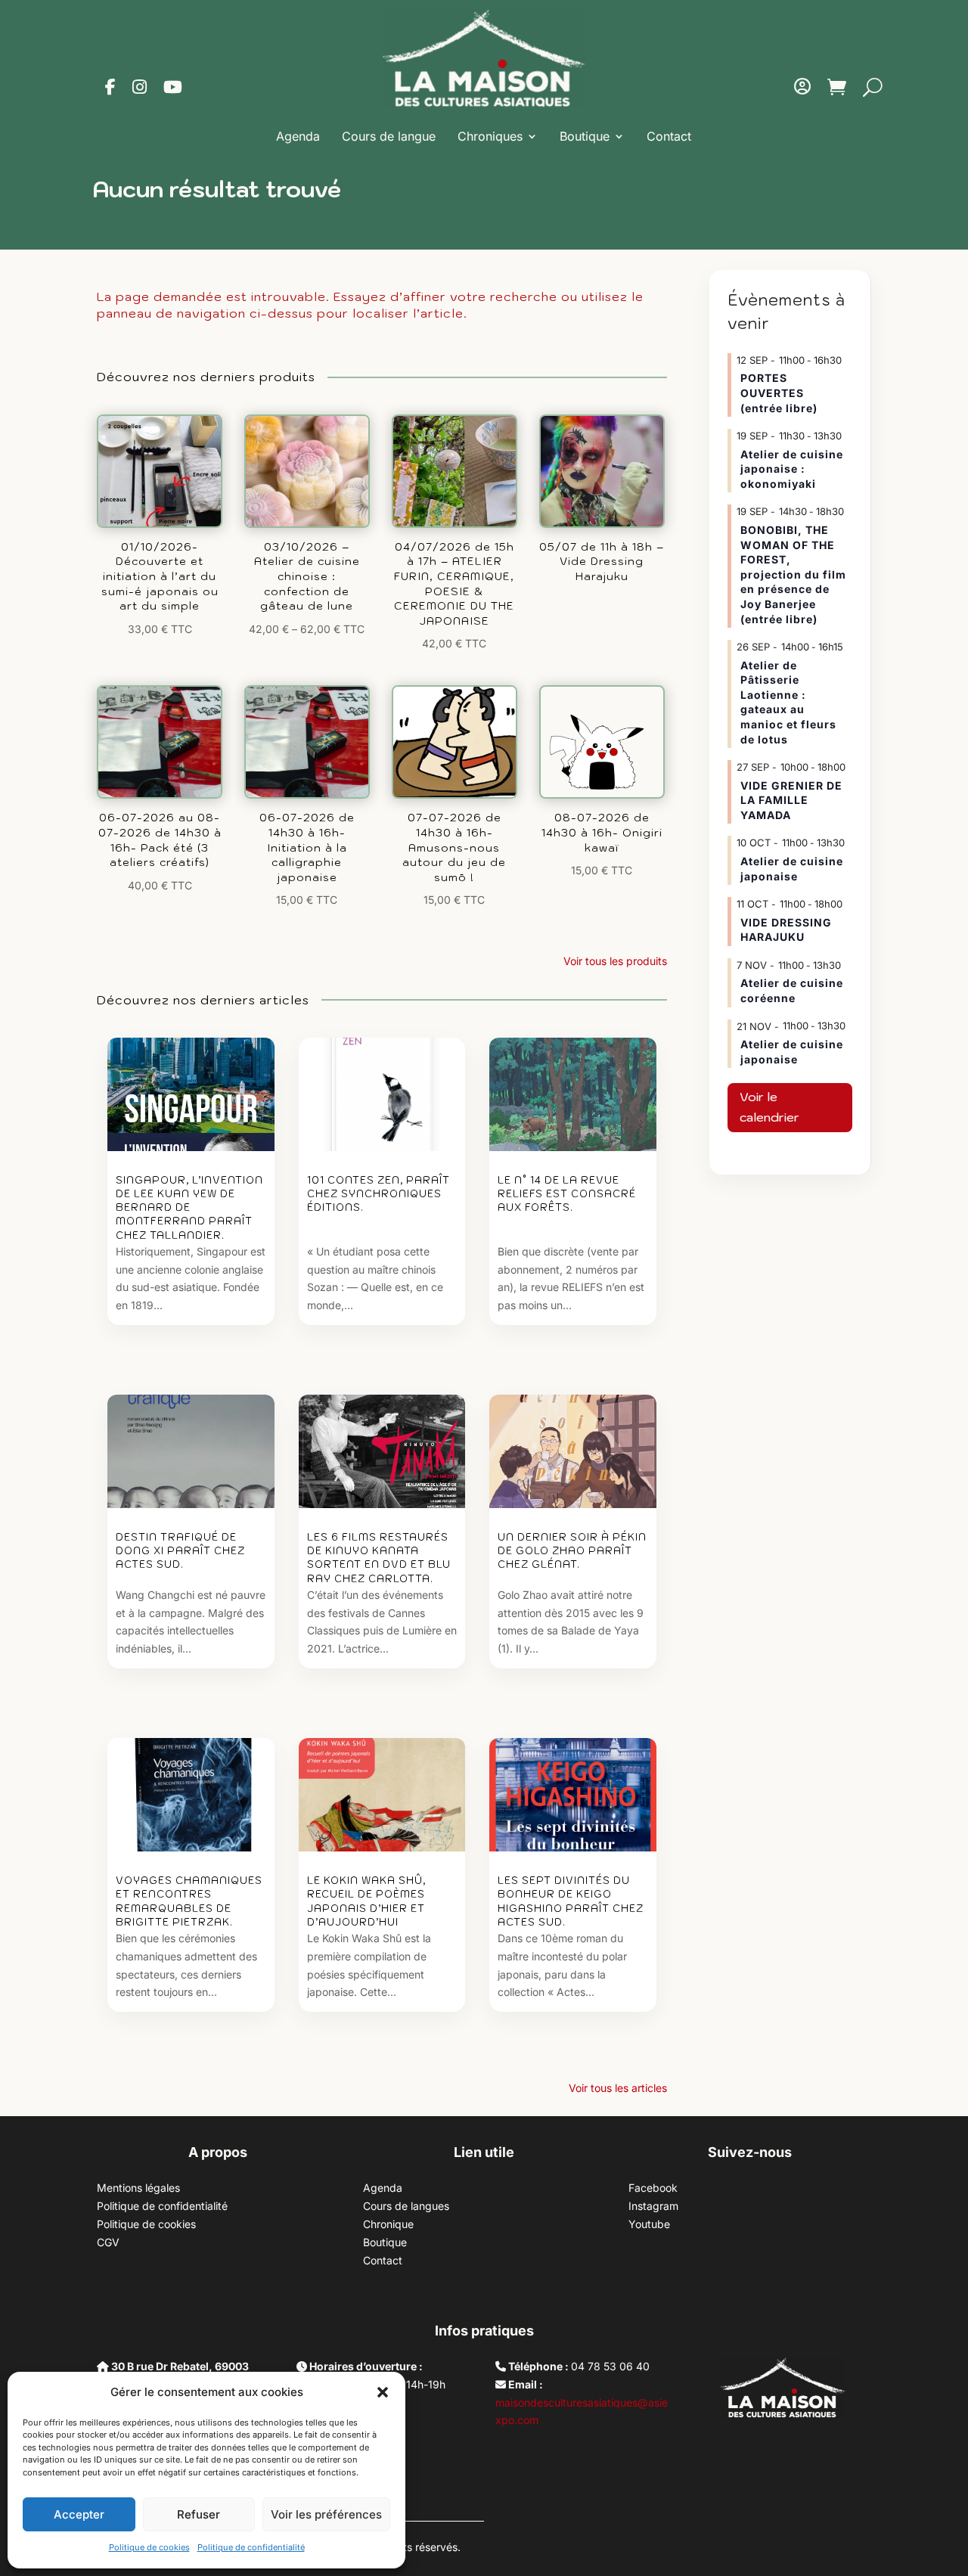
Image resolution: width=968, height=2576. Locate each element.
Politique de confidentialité (251, 2547)
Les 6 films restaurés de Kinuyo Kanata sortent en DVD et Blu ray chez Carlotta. (379, 1558)
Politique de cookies (149, 2547)
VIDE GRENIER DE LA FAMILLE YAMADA (791, 800)
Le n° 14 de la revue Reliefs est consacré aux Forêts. (567, 1194)
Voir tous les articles (618, 2088)
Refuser (199, 2514)
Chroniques (490, 136)
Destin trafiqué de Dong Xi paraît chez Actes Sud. (180, 1551)
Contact (669, 136)
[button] (383, 2392)
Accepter (79, 2514)
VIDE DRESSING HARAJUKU (786, 930)
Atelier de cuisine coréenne (792, 990)
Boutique (585, 136)
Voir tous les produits (615, 961)
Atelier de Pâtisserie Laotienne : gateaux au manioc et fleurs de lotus (788, 702)
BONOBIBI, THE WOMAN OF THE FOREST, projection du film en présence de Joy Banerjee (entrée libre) (793, 574)
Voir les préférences (326, 2514)
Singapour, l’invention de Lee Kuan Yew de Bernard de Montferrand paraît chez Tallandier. (189, 1208)
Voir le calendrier (769, 1107)
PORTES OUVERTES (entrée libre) (779, 393)
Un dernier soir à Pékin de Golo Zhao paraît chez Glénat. (572, 1551)
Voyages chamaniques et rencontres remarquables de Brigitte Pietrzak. (189, 1901)
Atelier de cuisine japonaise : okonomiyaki (792, 469)
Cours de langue (389, 136)
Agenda (298, 136)
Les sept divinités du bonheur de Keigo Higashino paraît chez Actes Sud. (571, 1901)
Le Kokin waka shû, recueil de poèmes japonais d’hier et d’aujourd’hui (366, 1901)
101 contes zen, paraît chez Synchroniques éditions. (379, 1194)
